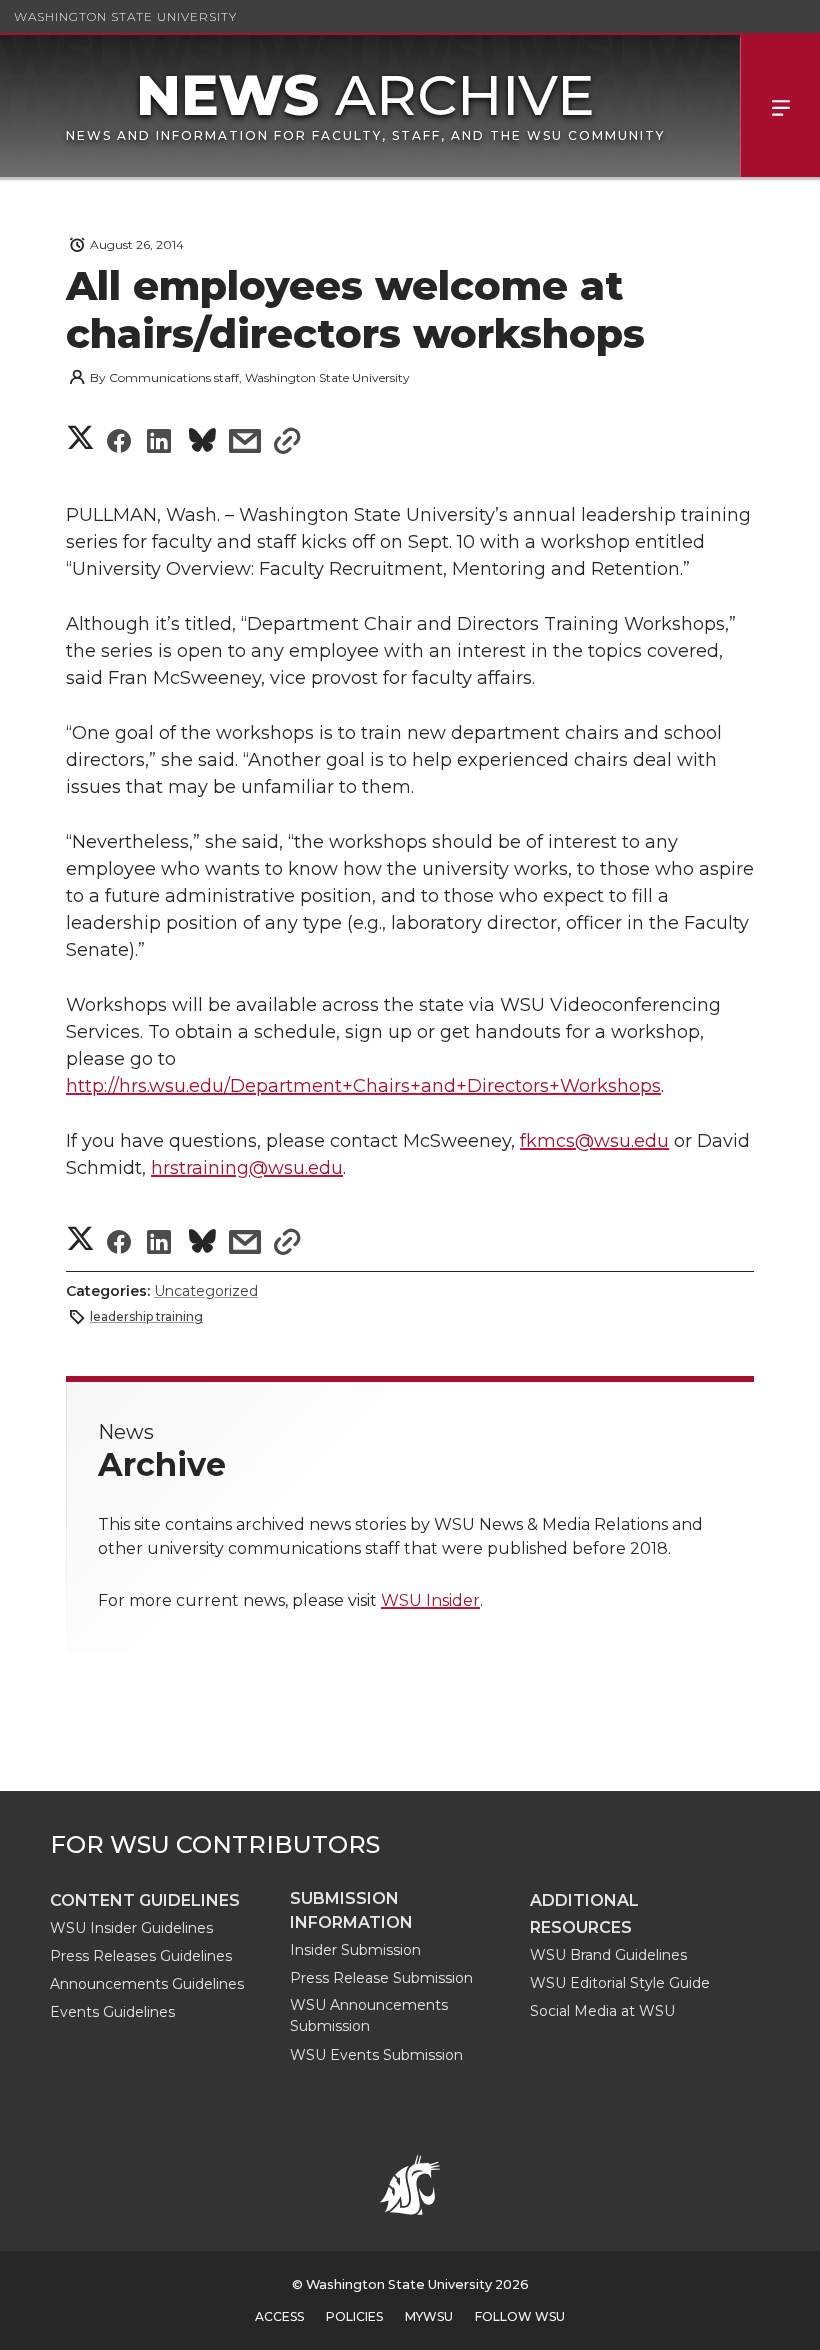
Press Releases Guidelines (141, 1956)
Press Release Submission (381, 1978)
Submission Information (351, 1910)
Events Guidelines (112, 2012)
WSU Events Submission (376, 2055)
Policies (354, 2316)
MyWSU (429, 2316)
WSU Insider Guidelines (131, 1928)
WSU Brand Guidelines (608, 1955)
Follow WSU (520, 2316)
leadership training (146, 1316)
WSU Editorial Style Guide (620, 1983)
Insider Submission (355, 1950)
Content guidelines (145, 1900)
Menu (780, 106)
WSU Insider (430, 1600)
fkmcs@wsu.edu (594, 1141)
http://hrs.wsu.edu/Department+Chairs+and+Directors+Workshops (363, 1086)
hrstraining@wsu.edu (247, 1168)
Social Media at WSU (602, 2011)
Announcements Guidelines (147, 1984)
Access (279, 2316)
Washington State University (125, 16)
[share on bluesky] (202, 443)
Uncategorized (206, 1291)
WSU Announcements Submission (369, 2015)
